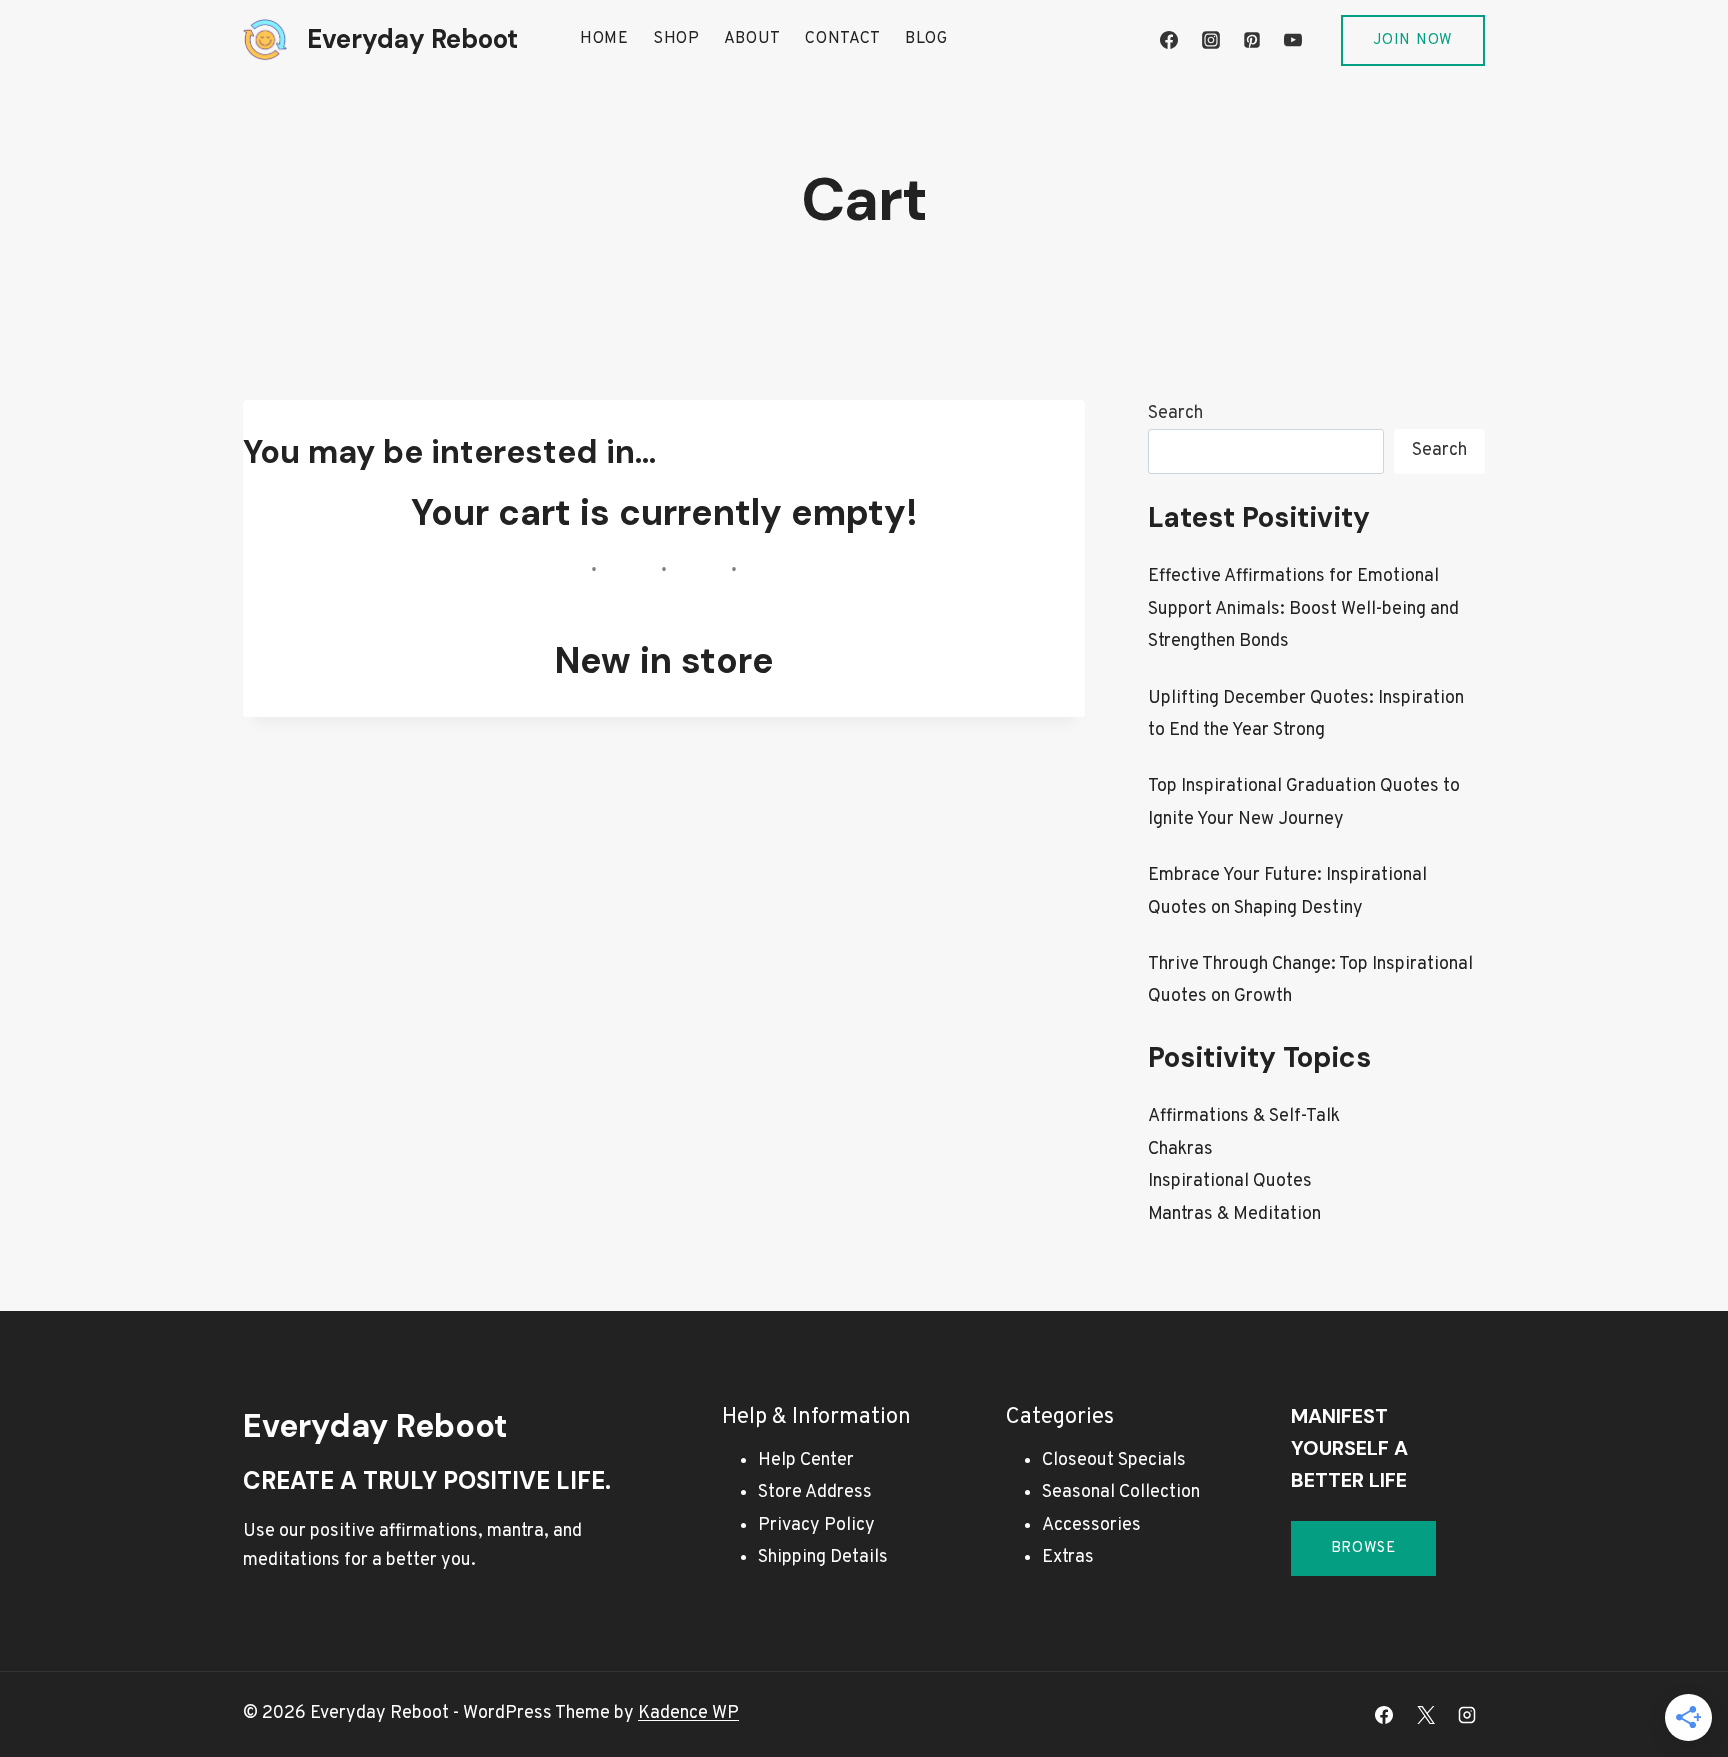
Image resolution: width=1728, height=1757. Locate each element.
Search (1175, 413)
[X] (1426, 1715)
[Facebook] (1169, 40)
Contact (843, 39)
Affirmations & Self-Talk (1244, 1116)
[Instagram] (1211, 40)
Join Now (1413, 40)
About (753, 39)
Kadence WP (688, 1713)
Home (604, 39)
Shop (676, 39)
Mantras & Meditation (1234, 1214)
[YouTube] (1293, 40)
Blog (926, 39)
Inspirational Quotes (1230, 1181)
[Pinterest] (1252, 40)
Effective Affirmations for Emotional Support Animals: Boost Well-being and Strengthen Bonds (1303, 609)
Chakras (1180, 1149)
